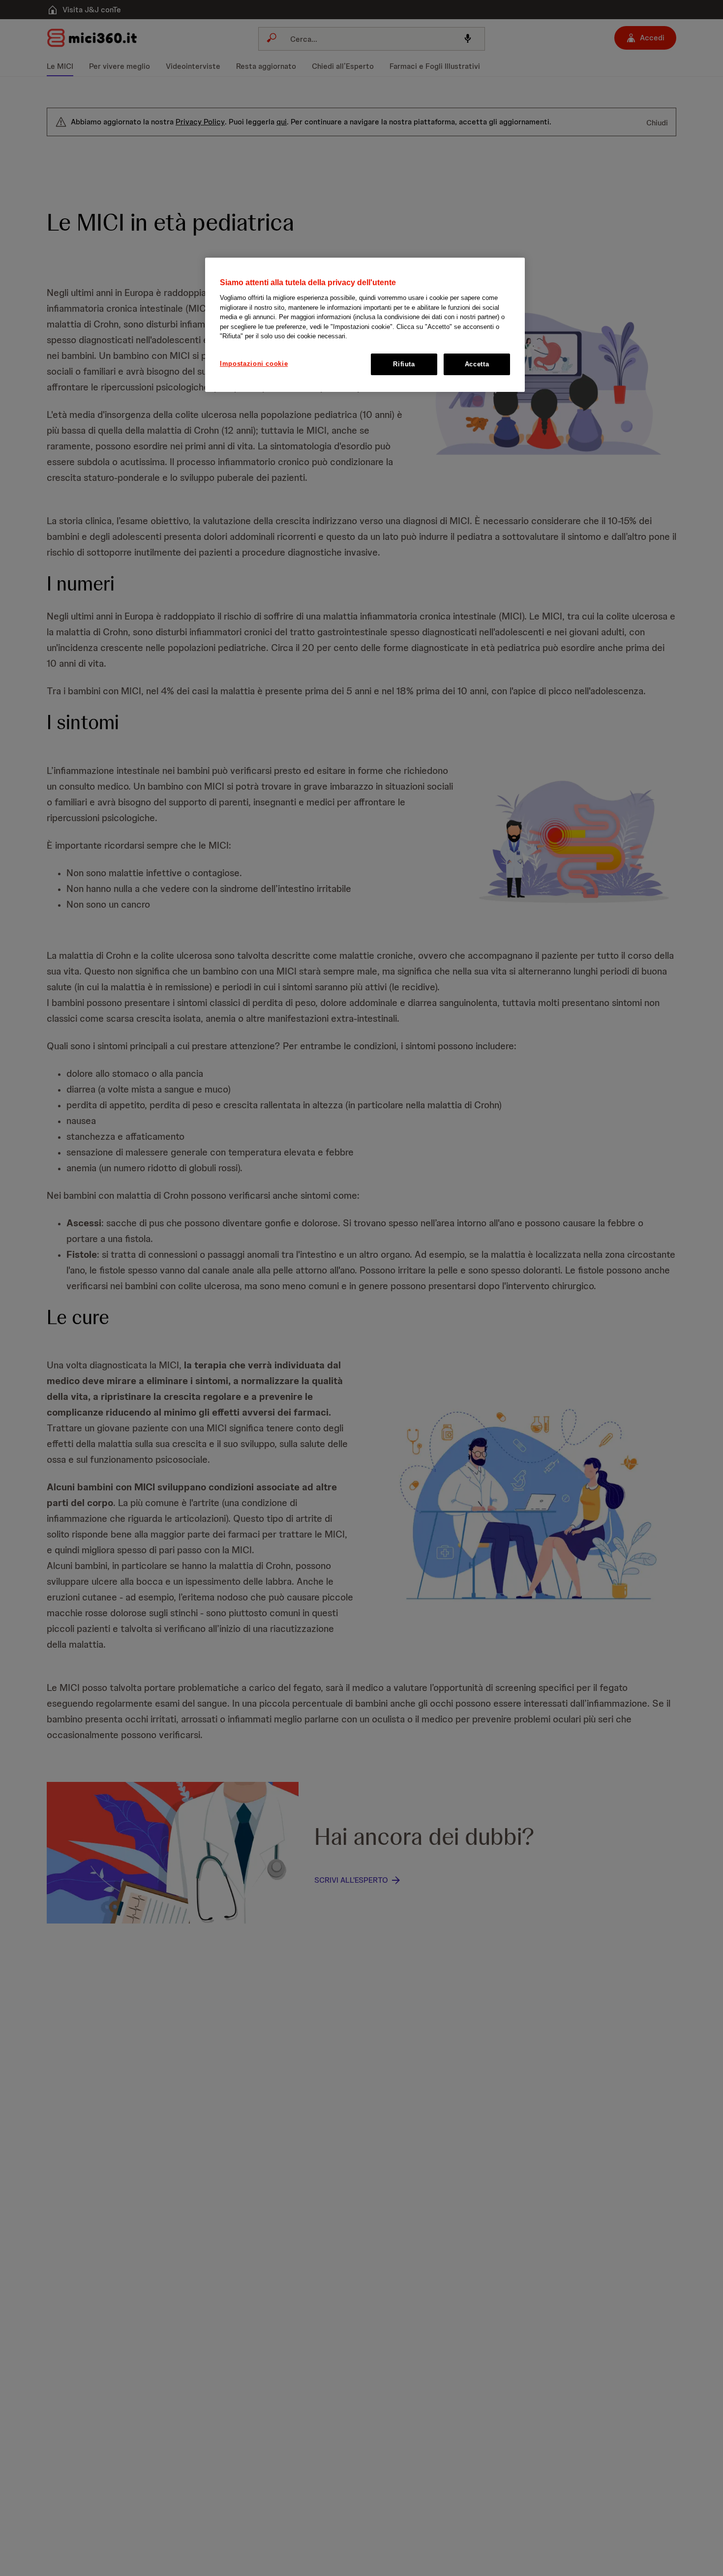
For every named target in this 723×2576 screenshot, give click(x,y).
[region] (365, 325)
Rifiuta (404, 364)
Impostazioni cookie (254, 364)
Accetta (477, 364)
